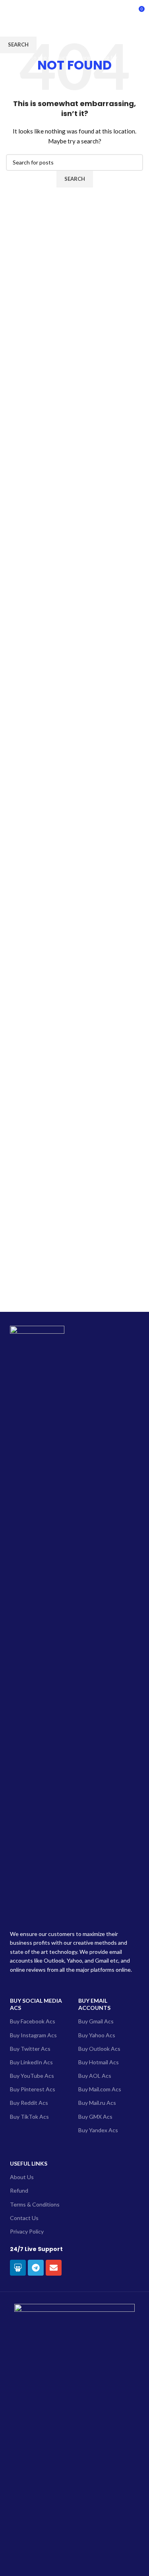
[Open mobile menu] (9, 12)
